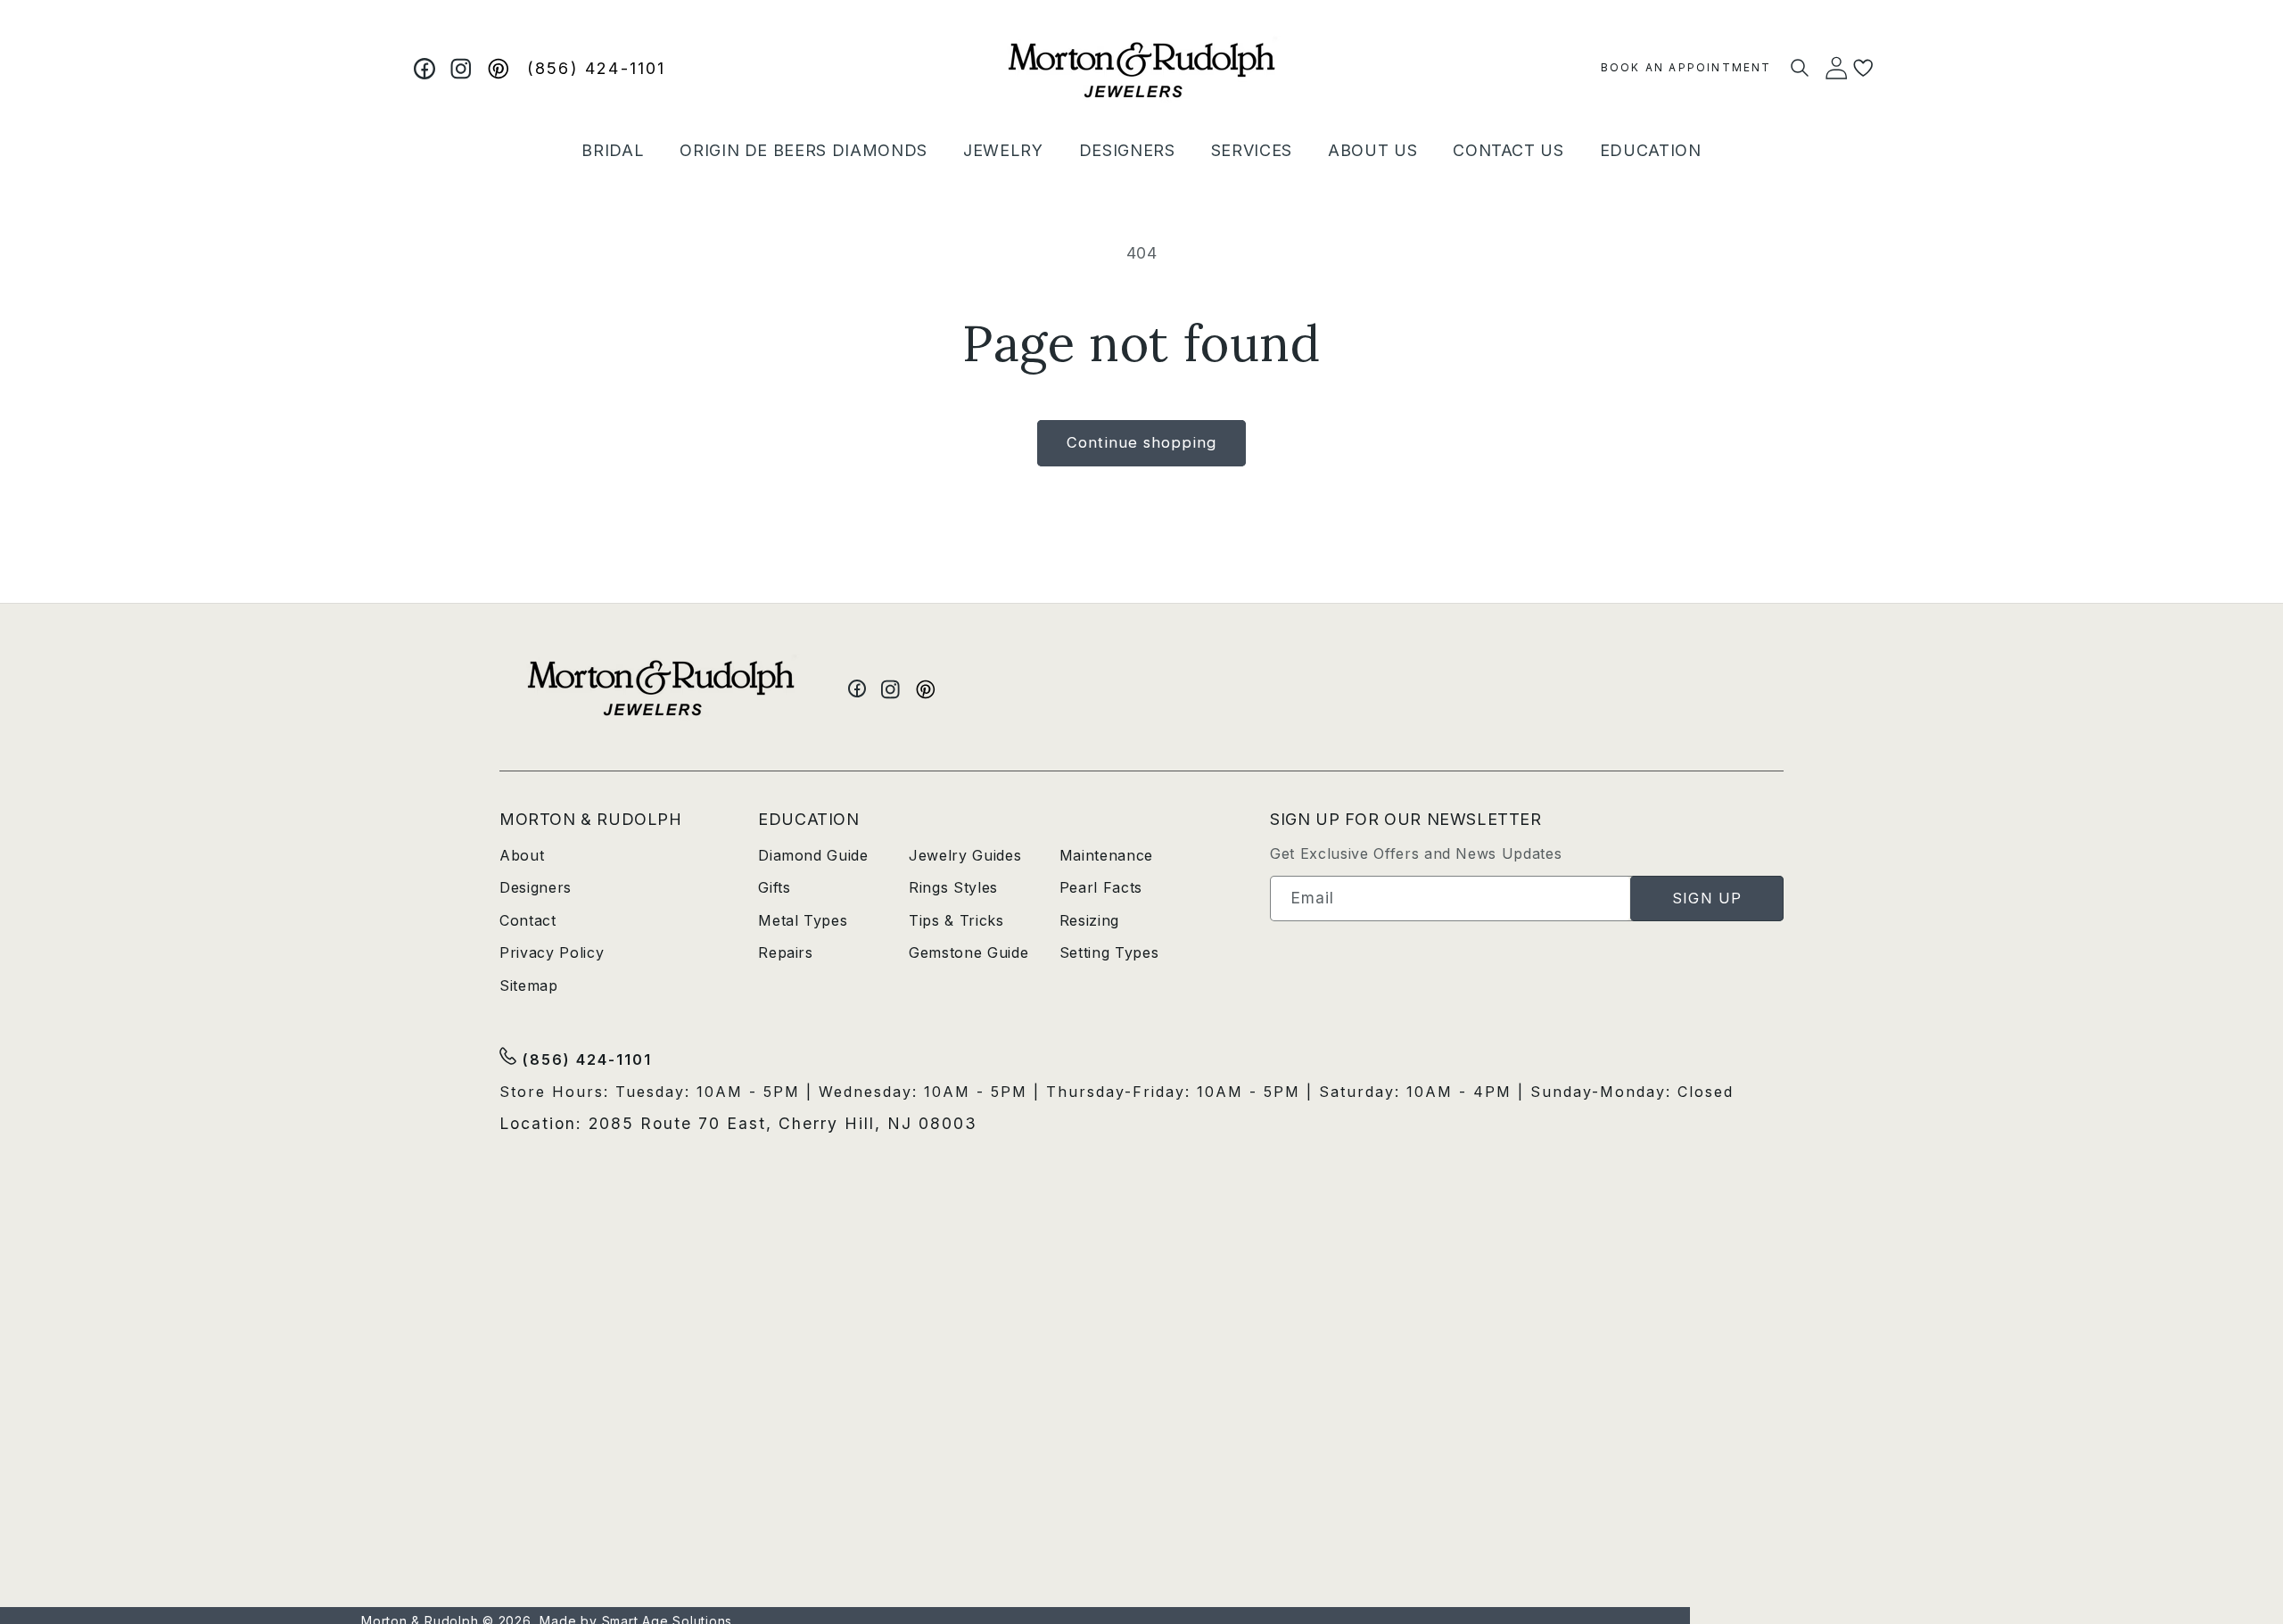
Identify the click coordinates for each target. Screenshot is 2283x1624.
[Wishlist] (1863, 68)
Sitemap (529, 985)
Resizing (1089, 920)
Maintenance (1106, 855)
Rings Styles (953, 887)
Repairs (786, 952)
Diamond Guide (813, 855)
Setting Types (1109, 952)
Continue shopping (1141, 442)
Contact (528, 920)
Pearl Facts (1101, 887)
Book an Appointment (1686, 67)
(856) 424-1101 (597, 68)
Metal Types (803, 920)
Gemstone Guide (968, 952)
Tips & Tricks (956, 920)
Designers (536, 887)
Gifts (774, 887)
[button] (613, 150)
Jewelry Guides (965, 855)
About (522, 855)
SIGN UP (1707, 898)
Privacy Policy (552, 952)
